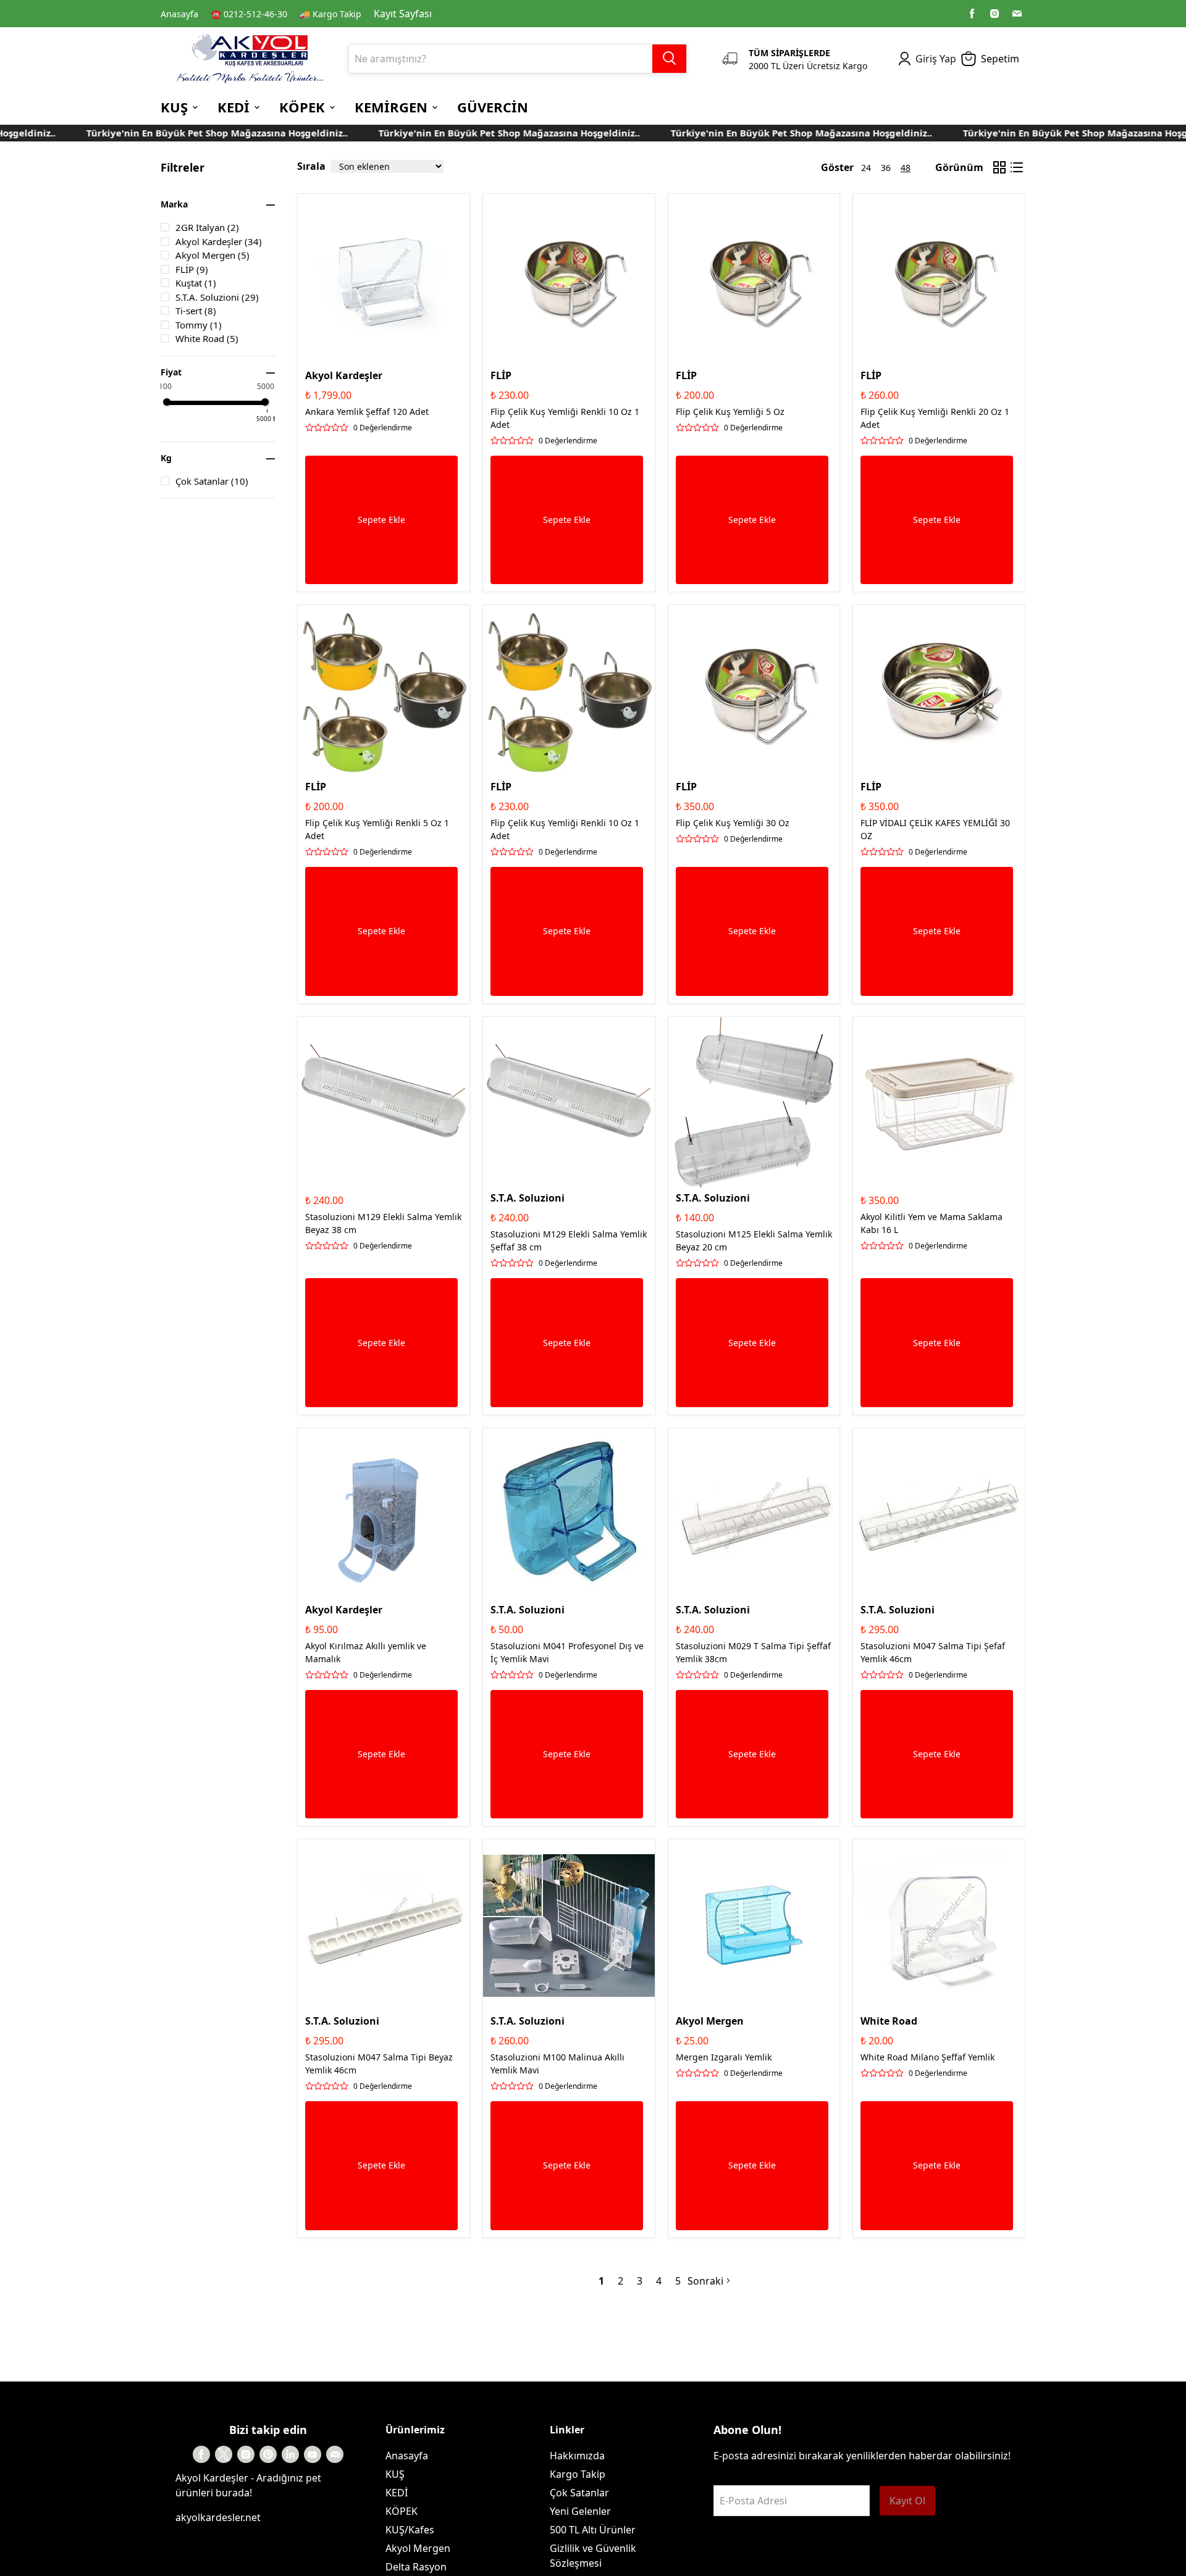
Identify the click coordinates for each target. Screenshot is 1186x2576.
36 (886, 168)
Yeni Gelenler (580, 2511)
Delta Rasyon (416, 2567)
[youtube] (313, 2454)
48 (906, 168)
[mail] (1017, 14)
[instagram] (995, 14)
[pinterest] (268, 2454)
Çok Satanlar (579, 2493)
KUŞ (395, 2474)
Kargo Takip (578, 2474)
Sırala (311, 166)
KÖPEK (402, 2511)
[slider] (167, 402)
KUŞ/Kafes (410, 2530)
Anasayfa (179, 14)
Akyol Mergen (418, 2548)
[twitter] (224, 2454)
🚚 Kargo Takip (330, 14)
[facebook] (972, 14)
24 (866, 168)
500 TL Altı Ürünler (593, 2530)
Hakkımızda (577, 2456)
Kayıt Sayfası (403, 14)
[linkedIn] (290, 2454)
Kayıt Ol (907, 2501)
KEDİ (397, 2493)
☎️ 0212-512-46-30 (249, 14)
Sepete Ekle (381, 520)
